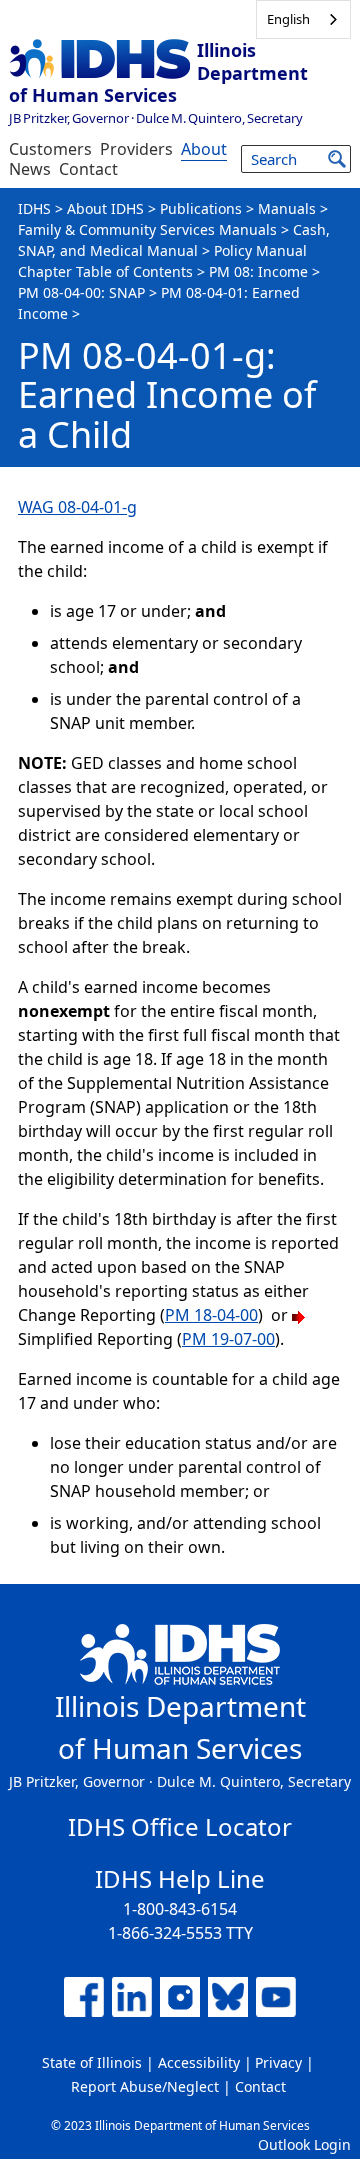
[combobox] (303, 19)
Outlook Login (304, 2144)
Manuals (287, 208)
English (288, 19)
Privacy (278, 2062)
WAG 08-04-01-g (77, 507)
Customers (50, 149)
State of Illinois (92, 2062)
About (204, 149)
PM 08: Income (258, 271)
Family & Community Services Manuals (147, 229)
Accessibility (199, 2062)
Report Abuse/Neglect (145, 2086)
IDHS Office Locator (180, 1826)
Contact (88, 169)
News (30, 169)
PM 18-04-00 (211, 1315)
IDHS (34, 208)
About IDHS (105, 208)
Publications (201, 208)
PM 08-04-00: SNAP (81, 292)
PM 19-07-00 (228, 1339)
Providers (136, 149)
